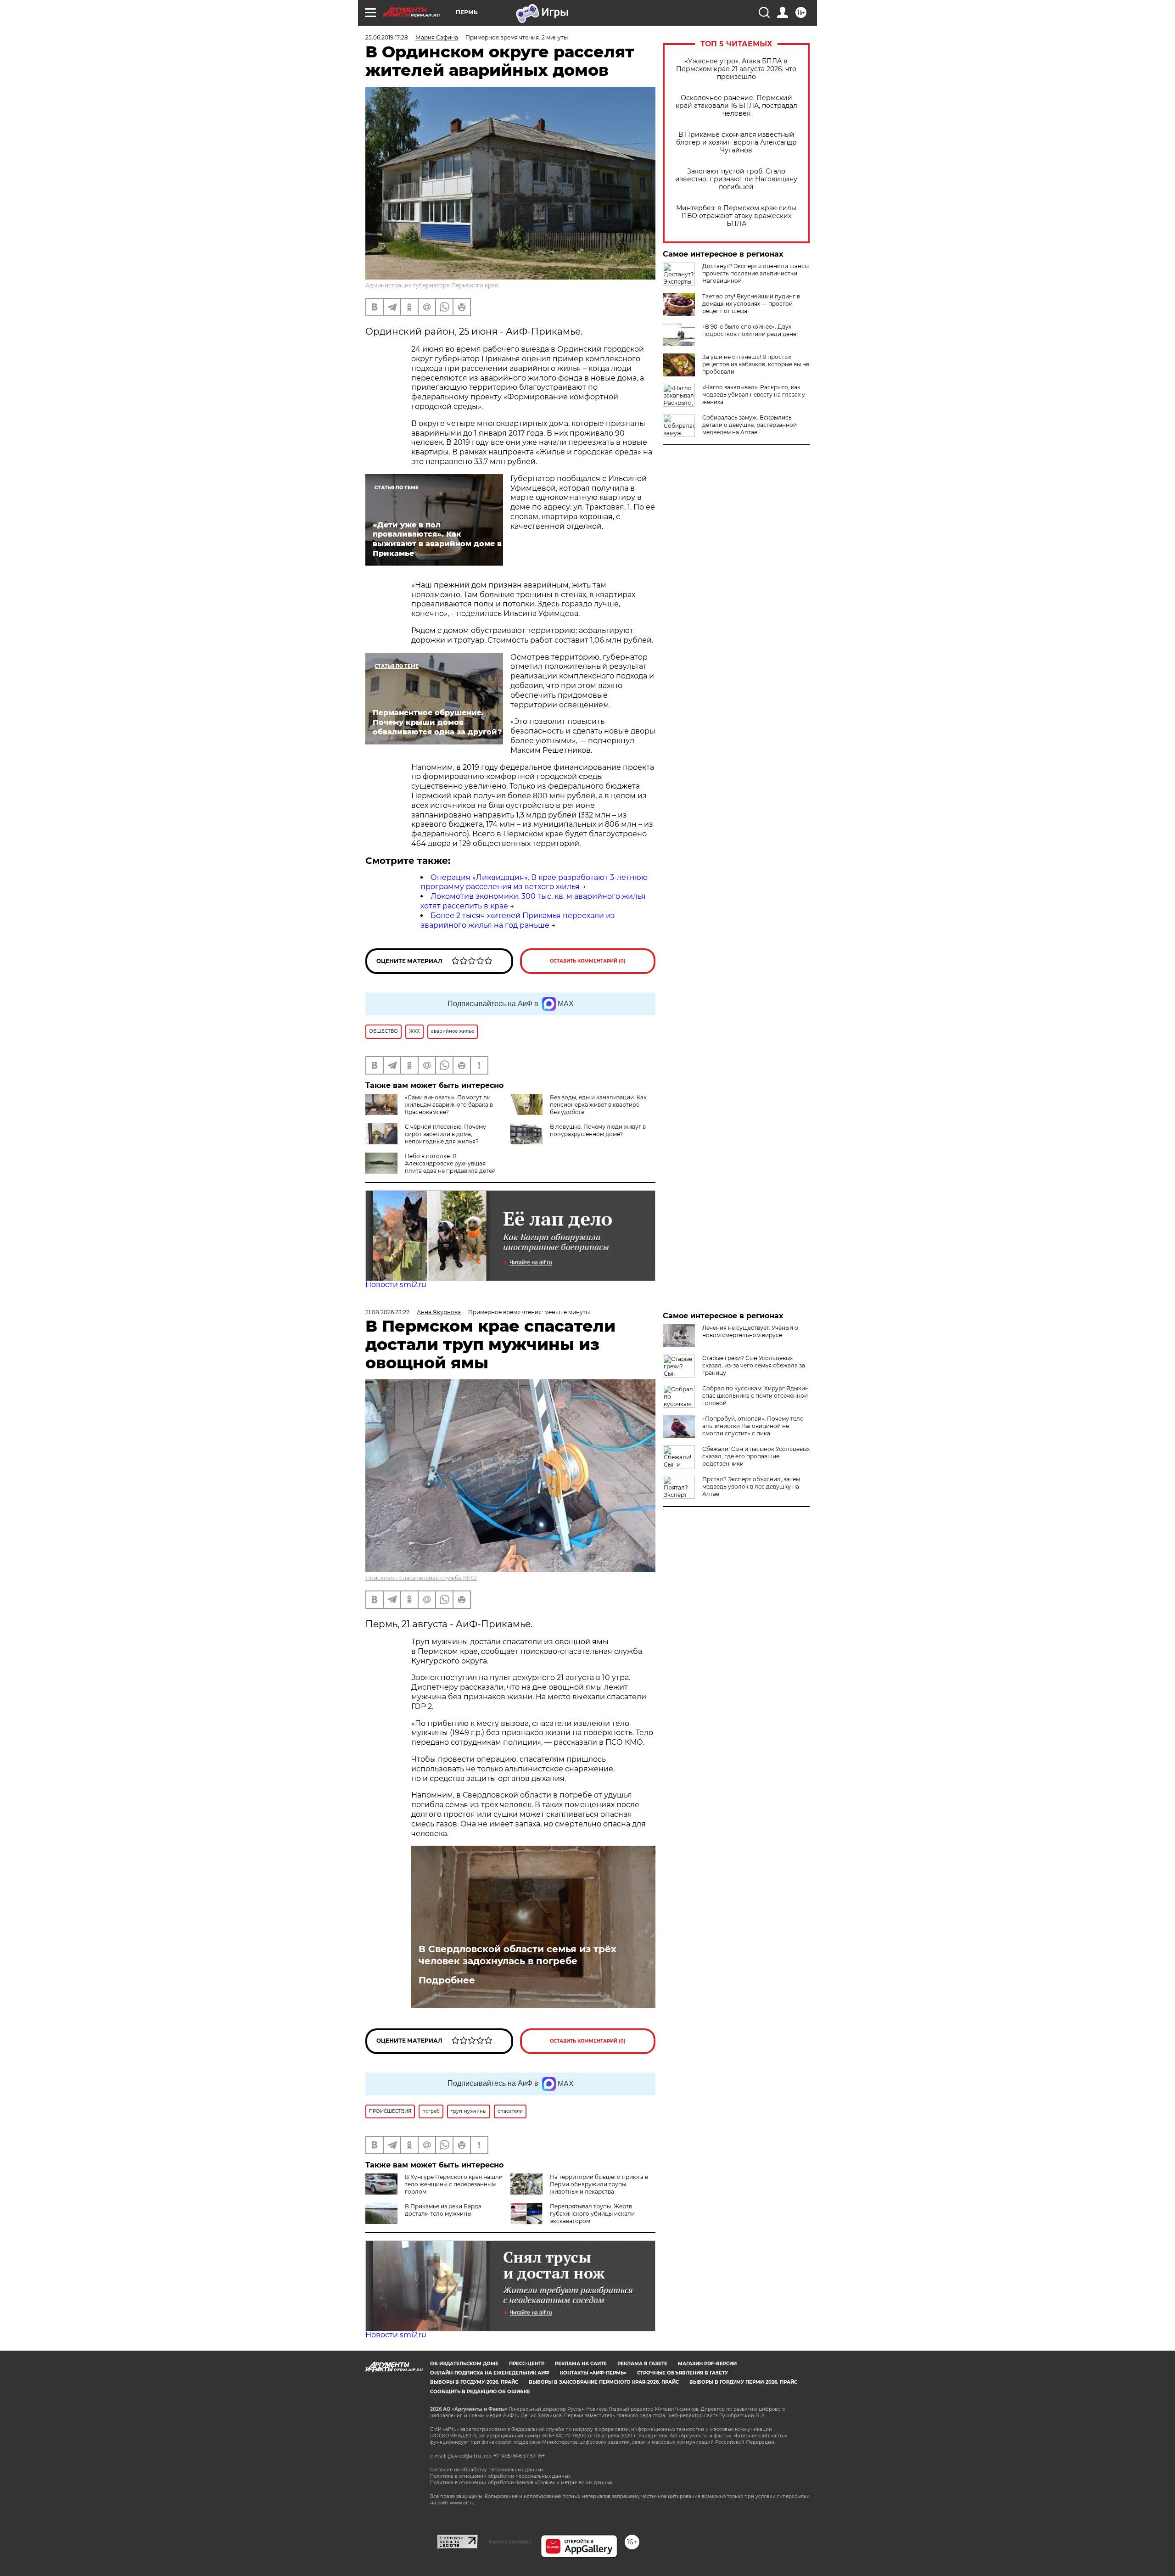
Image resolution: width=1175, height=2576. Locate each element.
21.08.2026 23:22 (387, 1312)
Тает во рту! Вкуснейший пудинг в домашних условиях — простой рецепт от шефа (751, 304)
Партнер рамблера (509, 2542)
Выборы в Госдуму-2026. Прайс (474, 2382)
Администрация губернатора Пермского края (432, 285)
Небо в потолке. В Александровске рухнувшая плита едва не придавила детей (450, 1163)
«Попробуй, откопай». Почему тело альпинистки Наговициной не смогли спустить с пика (753, 1426)
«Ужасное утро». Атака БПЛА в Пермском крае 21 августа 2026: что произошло (736, 69)
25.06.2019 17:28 (387, 37)
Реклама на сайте (581, 2364)
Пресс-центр (527, 2364)
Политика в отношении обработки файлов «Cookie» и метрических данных (521, 2483)
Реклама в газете (642, 2364)
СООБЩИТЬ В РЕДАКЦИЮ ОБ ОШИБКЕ (480, 2392)
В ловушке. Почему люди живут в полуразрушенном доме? (598, 1130)
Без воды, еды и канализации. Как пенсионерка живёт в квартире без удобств (598, 1105)
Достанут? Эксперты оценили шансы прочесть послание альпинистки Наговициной (755, 273)
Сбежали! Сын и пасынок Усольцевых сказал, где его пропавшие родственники (756, 1456)
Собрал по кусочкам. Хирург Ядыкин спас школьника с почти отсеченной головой (755, 1396)
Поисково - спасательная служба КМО (421, 1578)
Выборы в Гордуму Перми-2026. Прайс (743, 2382)
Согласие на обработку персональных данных (487, 2470)
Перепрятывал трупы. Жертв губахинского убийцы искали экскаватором (592, 2214)
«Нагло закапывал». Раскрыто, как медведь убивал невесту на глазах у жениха (754, 395)
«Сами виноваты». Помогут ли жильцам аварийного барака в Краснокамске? (449, 1105)
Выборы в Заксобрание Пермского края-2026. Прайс (604, 2382)
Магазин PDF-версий (707, 2364)
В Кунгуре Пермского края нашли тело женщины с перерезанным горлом (454, 2184)
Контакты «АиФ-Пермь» (593, 2373)
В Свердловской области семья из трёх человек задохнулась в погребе (518, 1955)
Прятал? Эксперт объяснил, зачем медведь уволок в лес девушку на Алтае (751, 1487)
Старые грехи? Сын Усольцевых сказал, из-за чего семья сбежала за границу (754, 1365)
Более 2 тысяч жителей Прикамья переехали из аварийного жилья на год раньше (518, 920)
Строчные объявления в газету (683, 2373)
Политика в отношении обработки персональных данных (500, 2476)
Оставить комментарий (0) (588, 961)
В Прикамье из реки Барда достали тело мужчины (443, 2210)
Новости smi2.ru (396, 1285)
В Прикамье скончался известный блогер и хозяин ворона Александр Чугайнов (736, 143)
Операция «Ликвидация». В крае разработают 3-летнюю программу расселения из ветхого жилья (534, 882)
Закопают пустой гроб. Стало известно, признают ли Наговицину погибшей (736, 179)
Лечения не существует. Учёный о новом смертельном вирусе (750, 1331)
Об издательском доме (464, 2364)
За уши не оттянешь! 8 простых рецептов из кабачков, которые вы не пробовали (756, 364)
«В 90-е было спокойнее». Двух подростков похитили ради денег (751, 330)
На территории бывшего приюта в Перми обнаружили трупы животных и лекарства (599, 2184)
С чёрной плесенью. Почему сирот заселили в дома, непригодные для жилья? (445, 1134)
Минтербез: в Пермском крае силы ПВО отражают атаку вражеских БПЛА (736, 216)
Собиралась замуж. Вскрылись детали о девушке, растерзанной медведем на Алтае (750, 425)
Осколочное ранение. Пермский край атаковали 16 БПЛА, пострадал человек (736, 106)
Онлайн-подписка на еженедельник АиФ (490, 2373)
